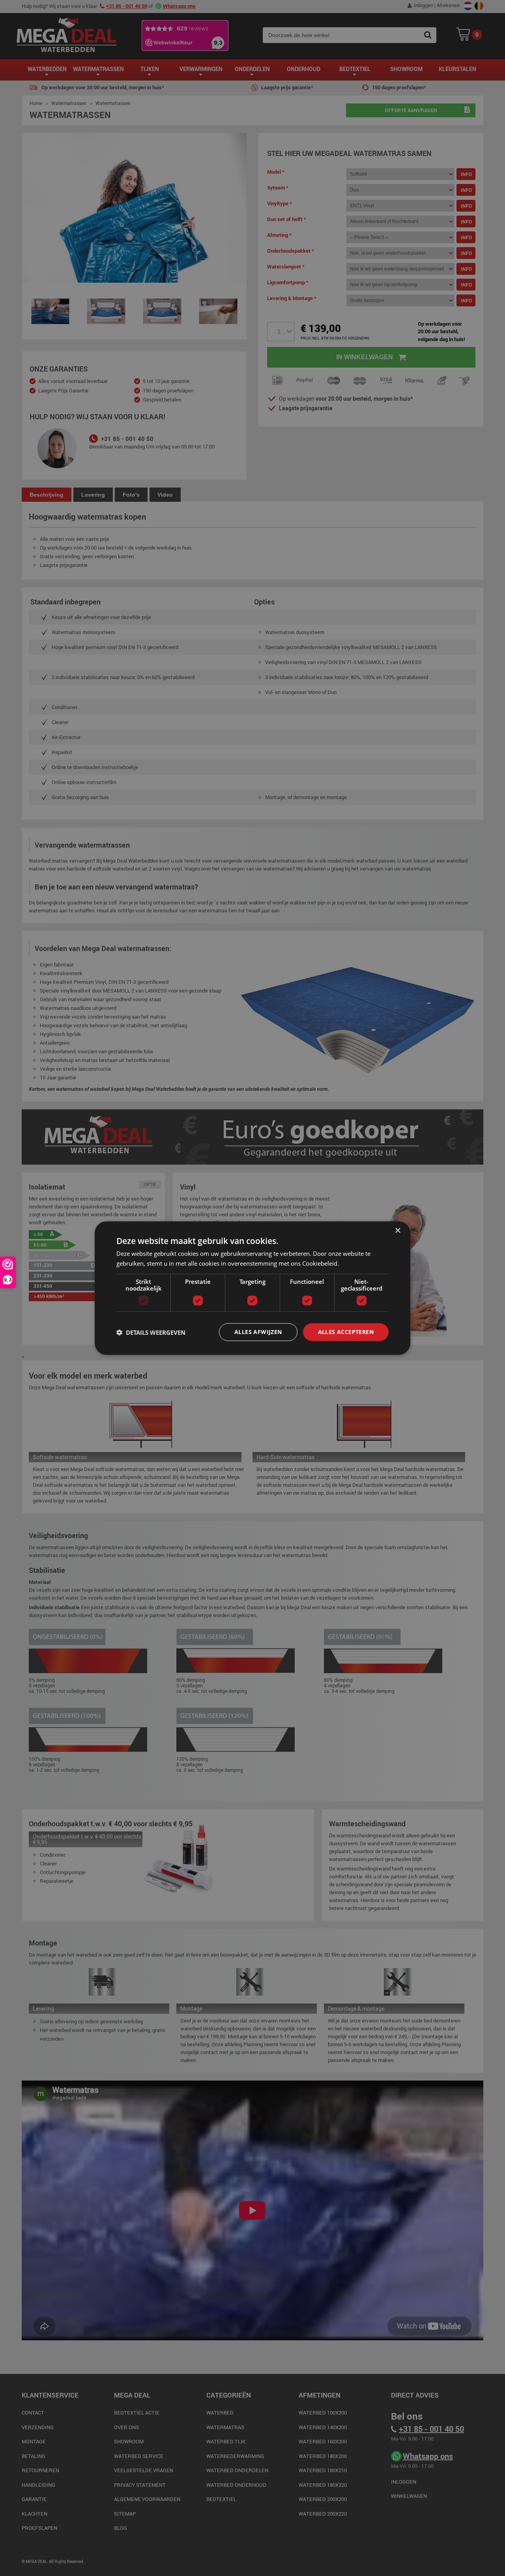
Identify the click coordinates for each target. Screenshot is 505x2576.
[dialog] (252, 1288)
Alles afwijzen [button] (258, 1332)
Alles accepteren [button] (346, 1332)
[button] (151, 1332)
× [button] (397, 1230)
